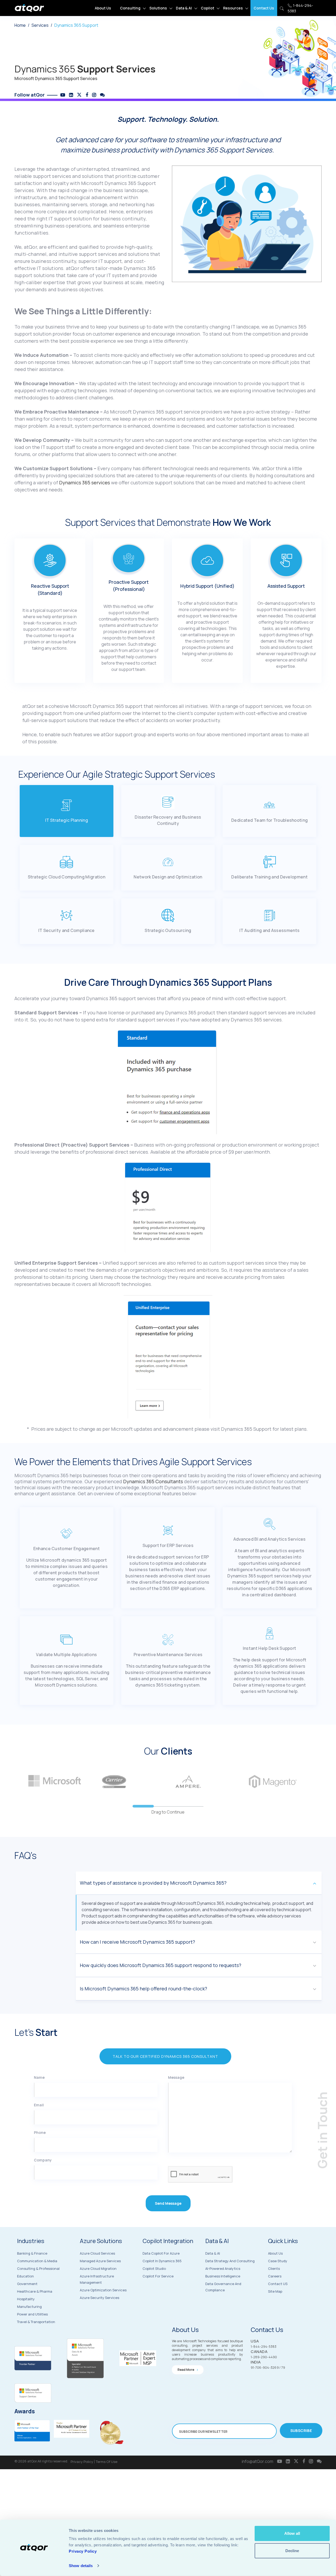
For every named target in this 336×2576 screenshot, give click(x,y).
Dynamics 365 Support (76, 25)
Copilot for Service (158, 2276)
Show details (81, 2566)
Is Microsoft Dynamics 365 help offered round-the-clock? (143, 1989)
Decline (292, 2550)
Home (20, 25)
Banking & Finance (32, 2253)
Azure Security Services (99, 2298)
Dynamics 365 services (85, 483)
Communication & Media (37, 2261)
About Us (103, 8)
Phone (40, 2132)
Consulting (130, 8)
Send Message (168, 2203)
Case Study (278, 2261)
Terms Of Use (107, 2462)
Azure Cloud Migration (98, 2268)
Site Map (275, 2291)
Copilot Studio (154, 2268)
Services (40, 25)
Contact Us (264, 8)
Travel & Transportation (36, 2322)
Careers (275, 2276)
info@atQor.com (258, 2461)
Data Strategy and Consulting (230, 2261)
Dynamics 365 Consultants (153, 1481)
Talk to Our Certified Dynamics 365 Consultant (165, 2056)
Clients (274, 2268)
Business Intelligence (223, 2276)
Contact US (278, 2284)
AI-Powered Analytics (223, 2268)
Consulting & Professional (38, 2268)
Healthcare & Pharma (35, 2291)
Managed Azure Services (100, 2261)
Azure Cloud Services (97, 2253)
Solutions (158, 8)
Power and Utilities (32, 2314)
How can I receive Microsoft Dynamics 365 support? (137, 1942)
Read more (186, 2370)
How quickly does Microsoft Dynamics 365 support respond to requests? (161, 1965)
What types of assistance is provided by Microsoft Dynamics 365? (153, 1883)
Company (43, 2160)
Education (25, 2276)
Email (39, 2105)
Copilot (208, 8)
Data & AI (184, 8)
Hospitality (26, 2299)
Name (39, 2077)
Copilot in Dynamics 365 (162, 2261)
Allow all (292, 2533)
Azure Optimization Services (103, 2290)
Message (176, 2077)
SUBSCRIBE (301, 2431)
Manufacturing (29, 2307)
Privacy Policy (82, 2462)
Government (27, 2284)
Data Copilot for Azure (161, 2253)
